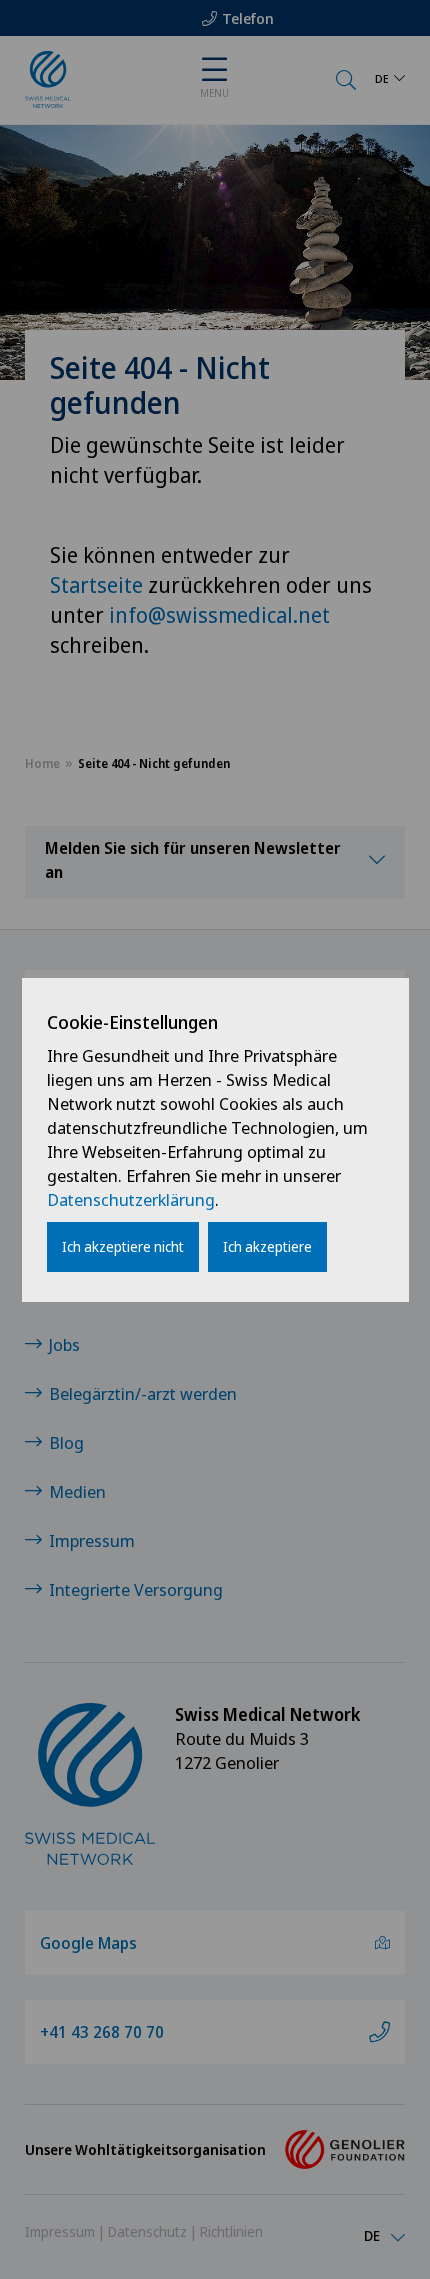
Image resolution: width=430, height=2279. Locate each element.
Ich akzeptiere (267, 1246)
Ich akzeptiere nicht (123, 1246)
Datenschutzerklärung (131, 1199)
